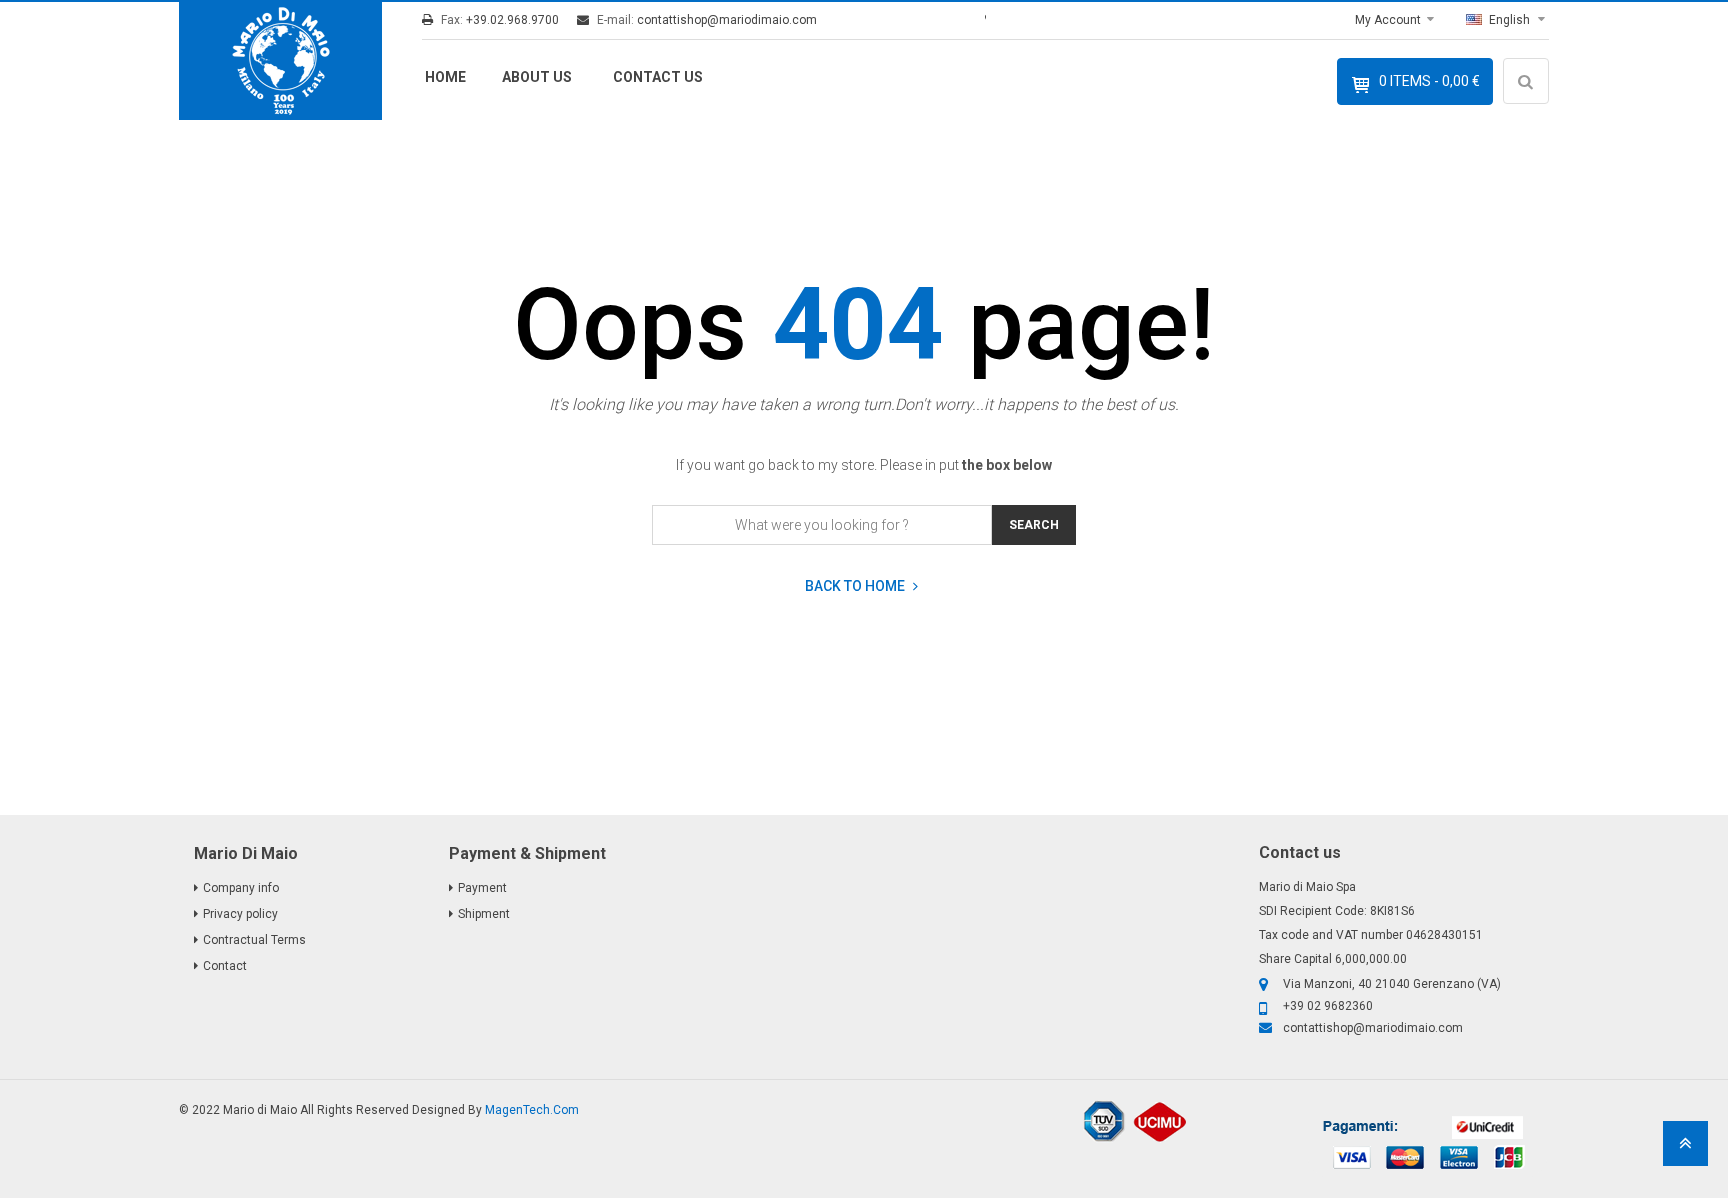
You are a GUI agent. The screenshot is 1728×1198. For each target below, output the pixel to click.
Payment (482, 888)
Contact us (658, 77)
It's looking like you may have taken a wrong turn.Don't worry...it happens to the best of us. (864, 404)
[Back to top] (1685, 1149)
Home (445, 77)
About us (537, 77)
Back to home (856, 586)
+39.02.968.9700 (512, 20)
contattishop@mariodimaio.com (727, 20)
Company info (241, 888)
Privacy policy (240, 914)
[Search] (1529, 140)
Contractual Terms (254, 940)
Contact (225, 966)
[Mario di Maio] (280, 61)
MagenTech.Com (532, 1110)
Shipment (484, 914)
